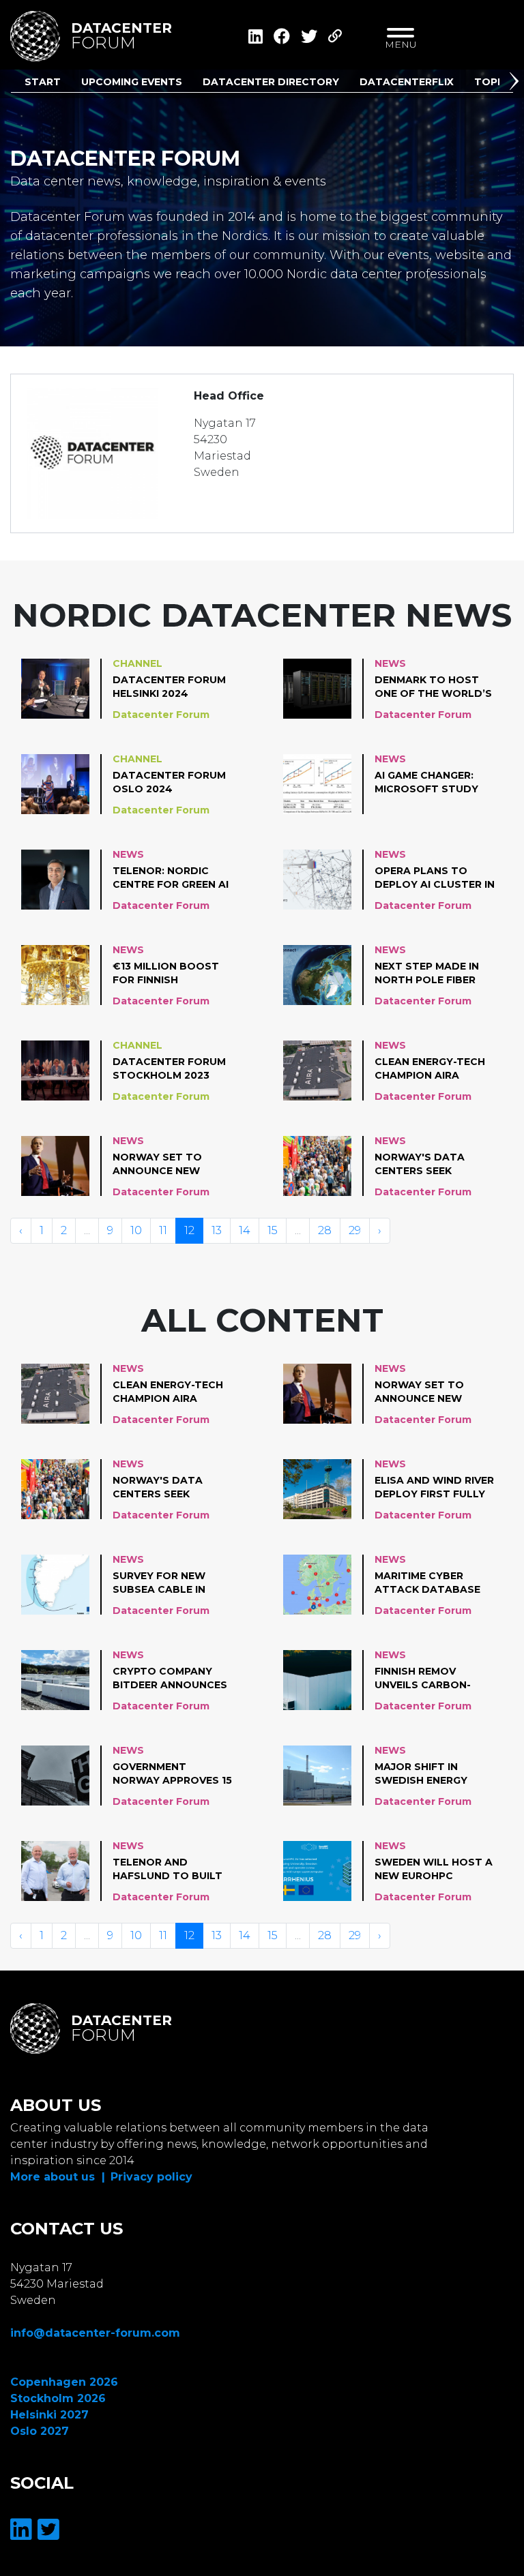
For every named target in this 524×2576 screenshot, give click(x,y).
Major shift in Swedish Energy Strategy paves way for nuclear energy (434, 1774)
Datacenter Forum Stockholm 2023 (169, 1068)
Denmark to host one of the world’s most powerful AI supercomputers (433, 687)
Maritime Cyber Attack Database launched (427, 1583)
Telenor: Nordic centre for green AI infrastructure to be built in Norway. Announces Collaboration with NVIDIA (171, 878)
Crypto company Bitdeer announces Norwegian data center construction (170, 1679)
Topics (494, 82)
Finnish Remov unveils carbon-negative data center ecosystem (430, 1679)
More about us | (58, 2177)
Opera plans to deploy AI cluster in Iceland (435, 878)
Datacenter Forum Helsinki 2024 (169, 687)
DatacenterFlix (407, 82)
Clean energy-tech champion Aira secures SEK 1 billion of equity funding (435, 1069)
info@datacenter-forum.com (95, 2333)
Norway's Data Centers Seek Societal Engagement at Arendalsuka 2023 (428, 1165)
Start (43, 82)
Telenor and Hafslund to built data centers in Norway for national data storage (168, 1870)
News (390, 663)
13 (217, 1230)
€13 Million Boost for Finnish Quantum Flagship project (167, 974)
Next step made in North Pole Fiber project (427, 974)
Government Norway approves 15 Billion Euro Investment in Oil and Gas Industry (172, 1774)
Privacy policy (151, 2177)
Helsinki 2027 (49, 2415)
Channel (137, 663)
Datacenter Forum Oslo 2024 (169, 782)
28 (325, 1230)
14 (245, 1230)
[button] (516, 84)
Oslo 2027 (40, 2431)
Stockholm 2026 (58, 2398)
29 (355, 1230)
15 (273, 1230)
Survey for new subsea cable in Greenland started (171, 1583)
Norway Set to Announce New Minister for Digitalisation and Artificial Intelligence (169, 1165)
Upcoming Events (132, 82)
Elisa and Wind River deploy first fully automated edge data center (434, 1488)
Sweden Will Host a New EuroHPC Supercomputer (434, 1870)
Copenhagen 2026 (64, 2382)
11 (163, 1230)
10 (136, 1230)
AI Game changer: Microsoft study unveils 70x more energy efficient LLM (435, 783)
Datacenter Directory (271, 82)
